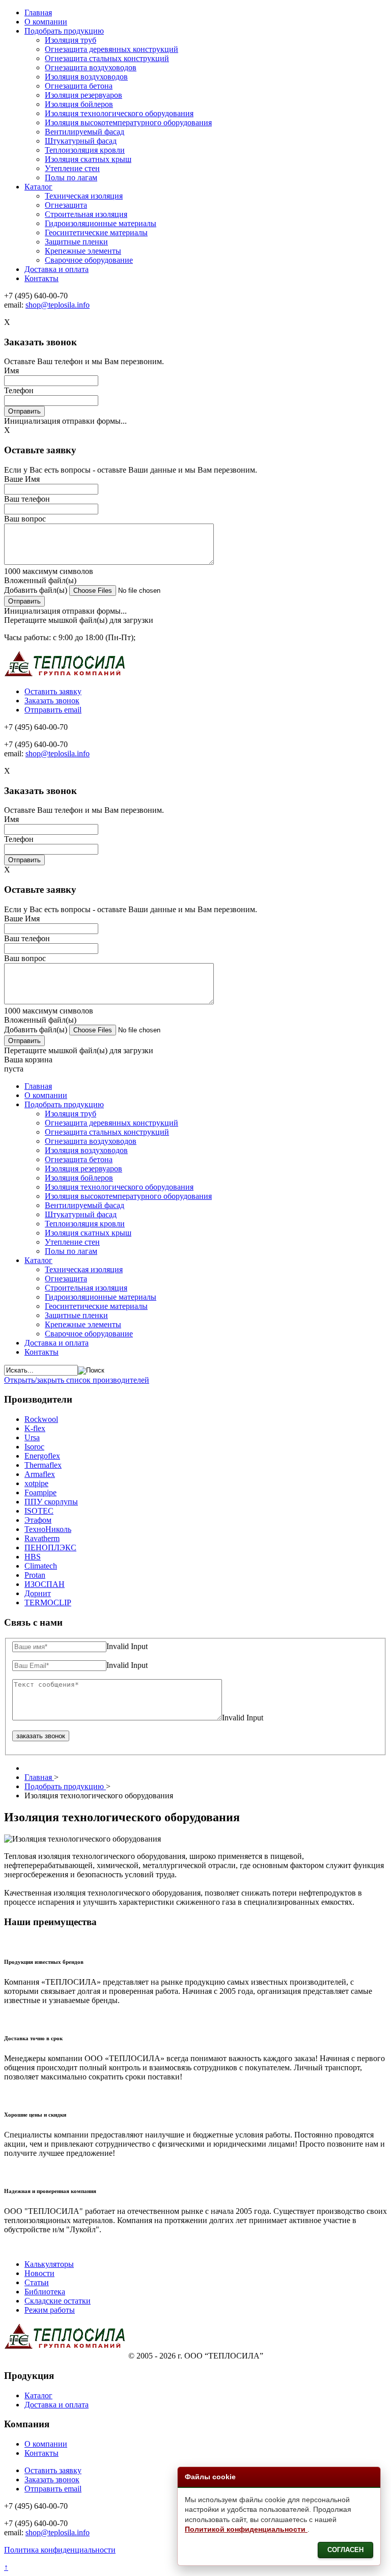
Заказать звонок (52, 701)
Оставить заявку (53, 691)
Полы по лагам (71, 177)
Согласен (345, 2550)
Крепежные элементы (83, 251)
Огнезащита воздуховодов (91, 67)
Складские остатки (58, 2301)
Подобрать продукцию (64, 31)
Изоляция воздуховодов (86, 77)
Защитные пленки (76, 242)
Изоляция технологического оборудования (119, 113)
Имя (11, 371)
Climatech (41, 1566)
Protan (35, 1575)
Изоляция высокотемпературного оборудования (128, 122)
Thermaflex (43, 1465)
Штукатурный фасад (81, 141)
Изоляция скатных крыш (88, 159)
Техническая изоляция (84, 196)
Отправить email (53, 710)
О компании (46, 22)
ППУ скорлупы (51, 1502)
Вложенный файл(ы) (40, 580)
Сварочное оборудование (89, 260)
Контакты (41, 278)
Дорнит (38, 1593)
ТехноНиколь (48, 1529)
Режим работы (50, 2310)
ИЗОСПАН (45, 1584)
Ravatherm (42, 1538)
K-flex (35, 1428)
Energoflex (42, 1456)
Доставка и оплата (57, 269)
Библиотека (45, 2292)
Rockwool (41, 1419)
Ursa (32, 1437)
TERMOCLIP (48, 1602)
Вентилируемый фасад (85, 132)
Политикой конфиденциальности (246, 2529)
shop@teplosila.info (58, 305)
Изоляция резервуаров (83, 95)
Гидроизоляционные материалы (101, 223)
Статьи (37, 2282)
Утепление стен (72, 168)
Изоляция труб (71, 40)
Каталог (38, 187)
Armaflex (40, 1474)
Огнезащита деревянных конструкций (111, 49)
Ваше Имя (22, 479)
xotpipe (36, 1483)
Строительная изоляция (86, 214)
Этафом (38, 1520)
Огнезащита (66, 205)
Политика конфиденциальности (60, 2550)
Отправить (24, 411)
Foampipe (40, 1492)
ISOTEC (39, 1511)
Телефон (19, 390)
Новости (39, 2273)
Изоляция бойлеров (79, 104)
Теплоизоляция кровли (85, 150)
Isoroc (34, 1447)
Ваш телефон (27, 499)
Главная (38, 12)
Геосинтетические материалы (96, 232)
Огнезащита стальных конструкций (107, 58)
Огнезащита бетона (79, 86)
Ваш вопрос (25, 519)
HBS (33, 1557)
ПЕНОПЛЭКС (50, 1547)
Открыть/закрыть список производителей (77, 1380)
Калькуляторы (49, 2264)
